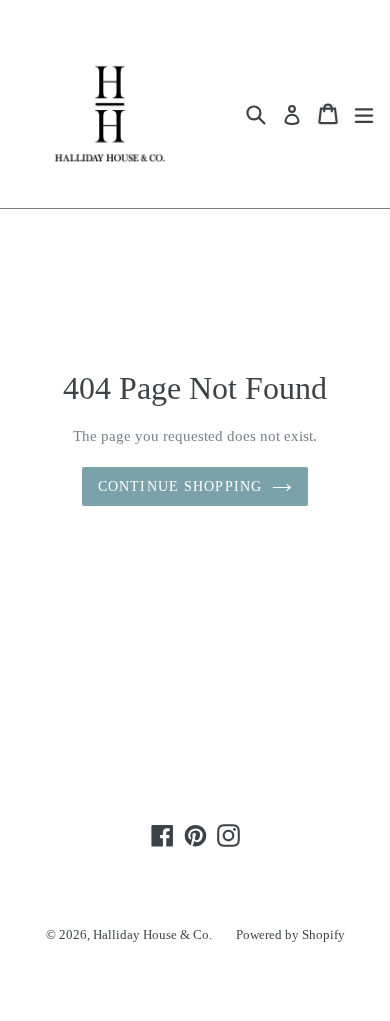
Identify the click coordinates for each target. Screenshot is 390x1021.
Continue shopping (180, 486)
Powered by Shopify (290, 934)
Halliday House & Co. (152, 934)
